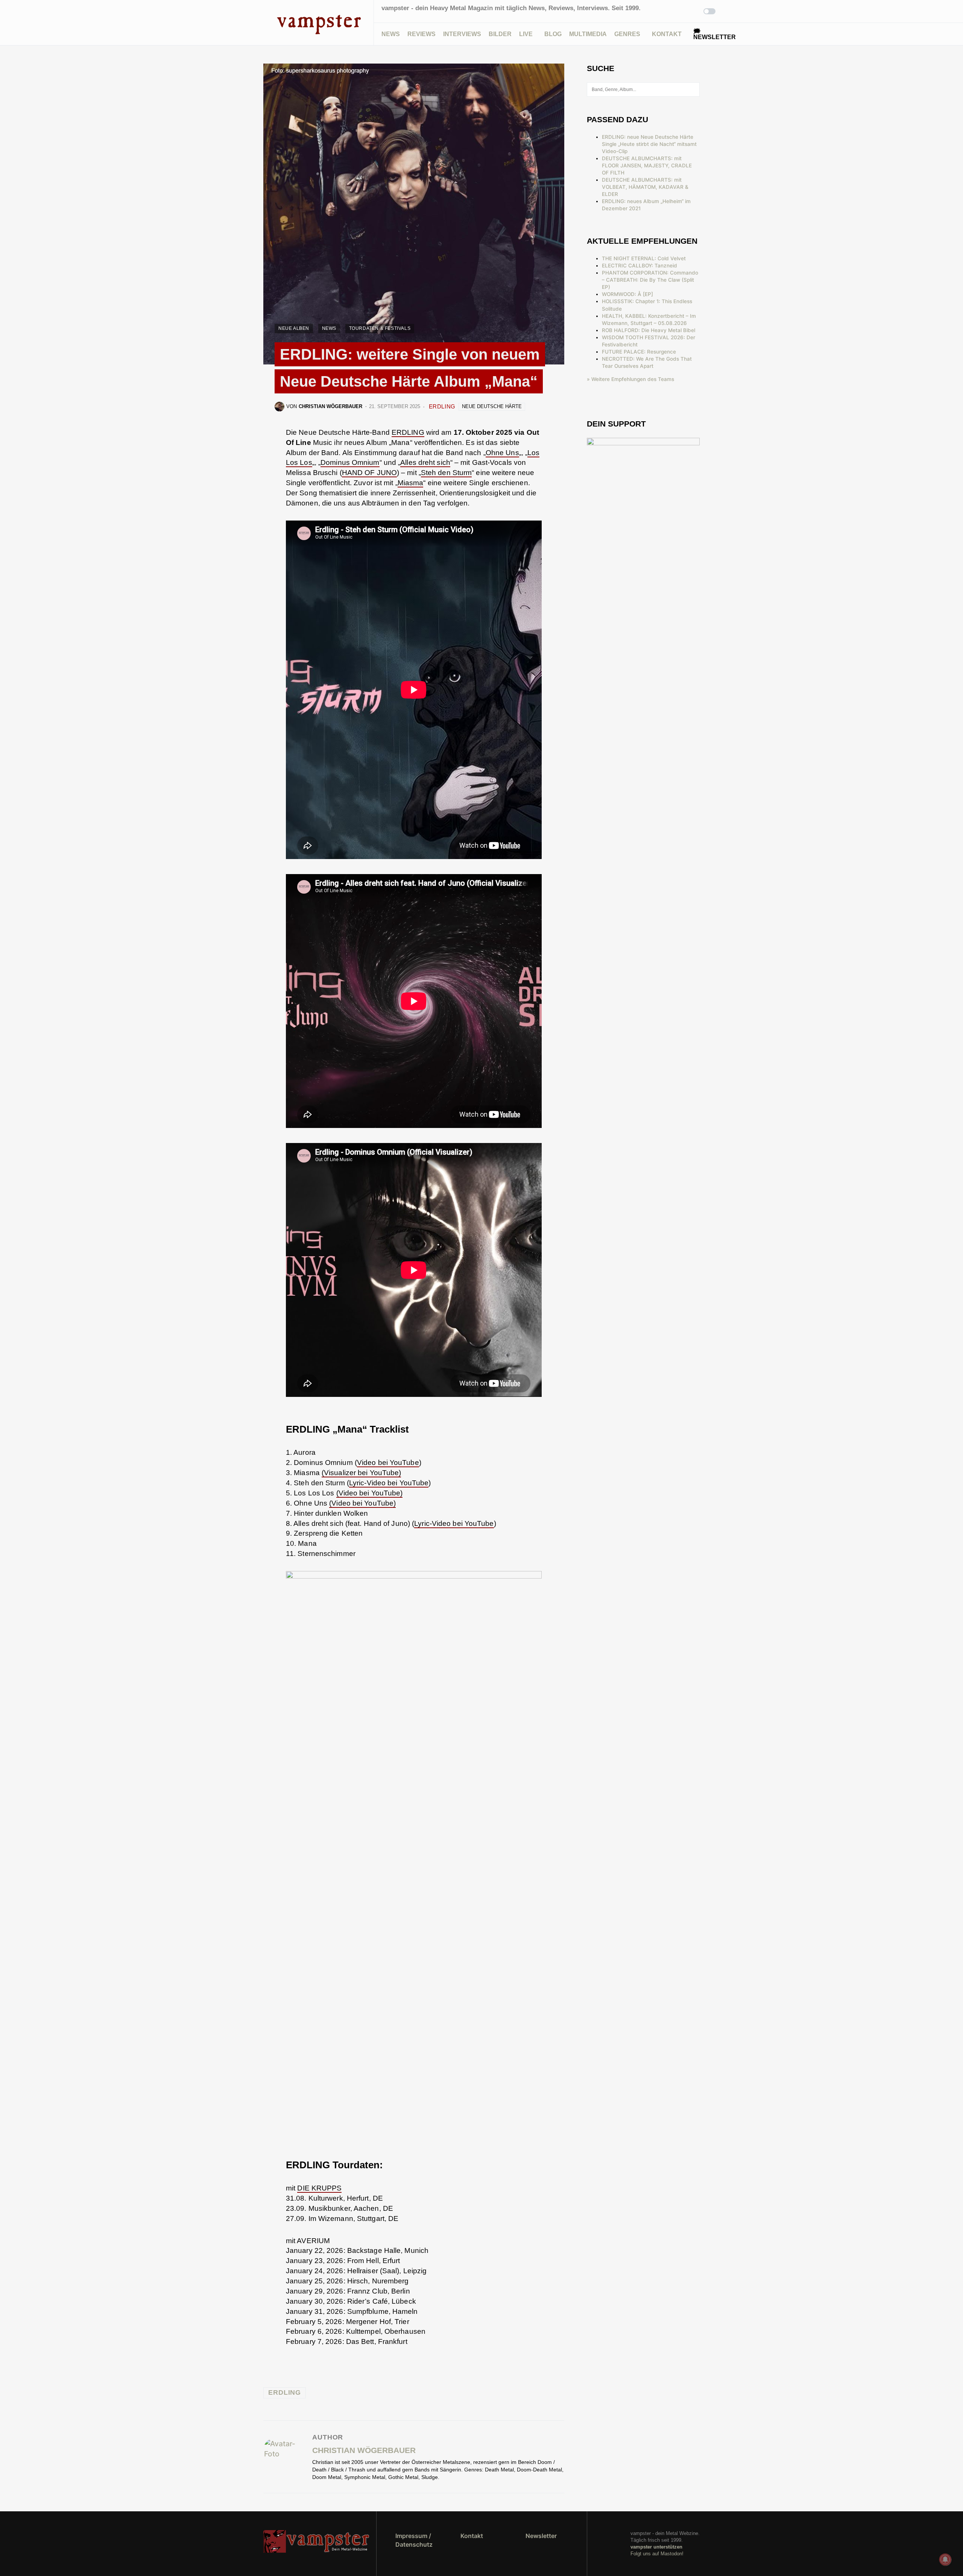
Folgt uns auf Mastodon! (657, 2554)
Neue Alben (294, 328)
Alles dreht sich (425, 462)
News (329, 328)
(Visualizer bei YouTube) (361, 1473)
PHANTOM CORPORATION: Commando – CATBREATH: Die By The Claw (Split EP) (650, 280)
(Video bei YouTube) (370, 1493)
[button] (265, 23)
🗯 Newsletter (715, 34)
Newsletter (541, 2536)
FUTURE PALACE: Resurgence (639, 352)
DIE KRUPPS (319, 2188)
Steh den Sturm (446, 473)
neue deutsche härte (492, 406)
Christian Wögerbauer (364, 2450)
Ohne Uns (502, 453)
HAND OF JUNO (369, 473)
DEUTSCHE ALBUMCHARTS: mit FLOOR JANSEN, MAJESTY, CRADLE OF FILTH (647, 165)
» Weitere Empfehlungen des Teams (630, 379)
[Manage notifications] (945, 2559)
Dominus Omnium (350, 462)
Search (693, 90)
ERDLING (442, 406)
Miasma (411, 483)
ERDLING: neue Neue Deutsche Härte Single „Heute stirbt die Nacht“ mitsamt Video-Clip (649, 144)
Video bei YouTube (388, 1463)
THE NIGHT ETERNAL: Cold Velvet (644, 258)
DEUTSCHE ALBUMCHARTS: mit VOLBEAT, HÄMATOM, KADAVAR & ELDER (645, 187)
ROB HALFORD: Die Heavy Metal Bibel (649, 330)
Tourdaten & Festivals (380, 328)
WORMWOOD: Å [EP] (627, 294)
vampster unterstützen (656, 2547)
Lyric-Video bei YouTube (389, 1483)
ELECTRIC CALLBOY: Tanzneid (639, 266)
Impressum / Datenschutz (414, 2540)
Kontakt (472, 2536)
